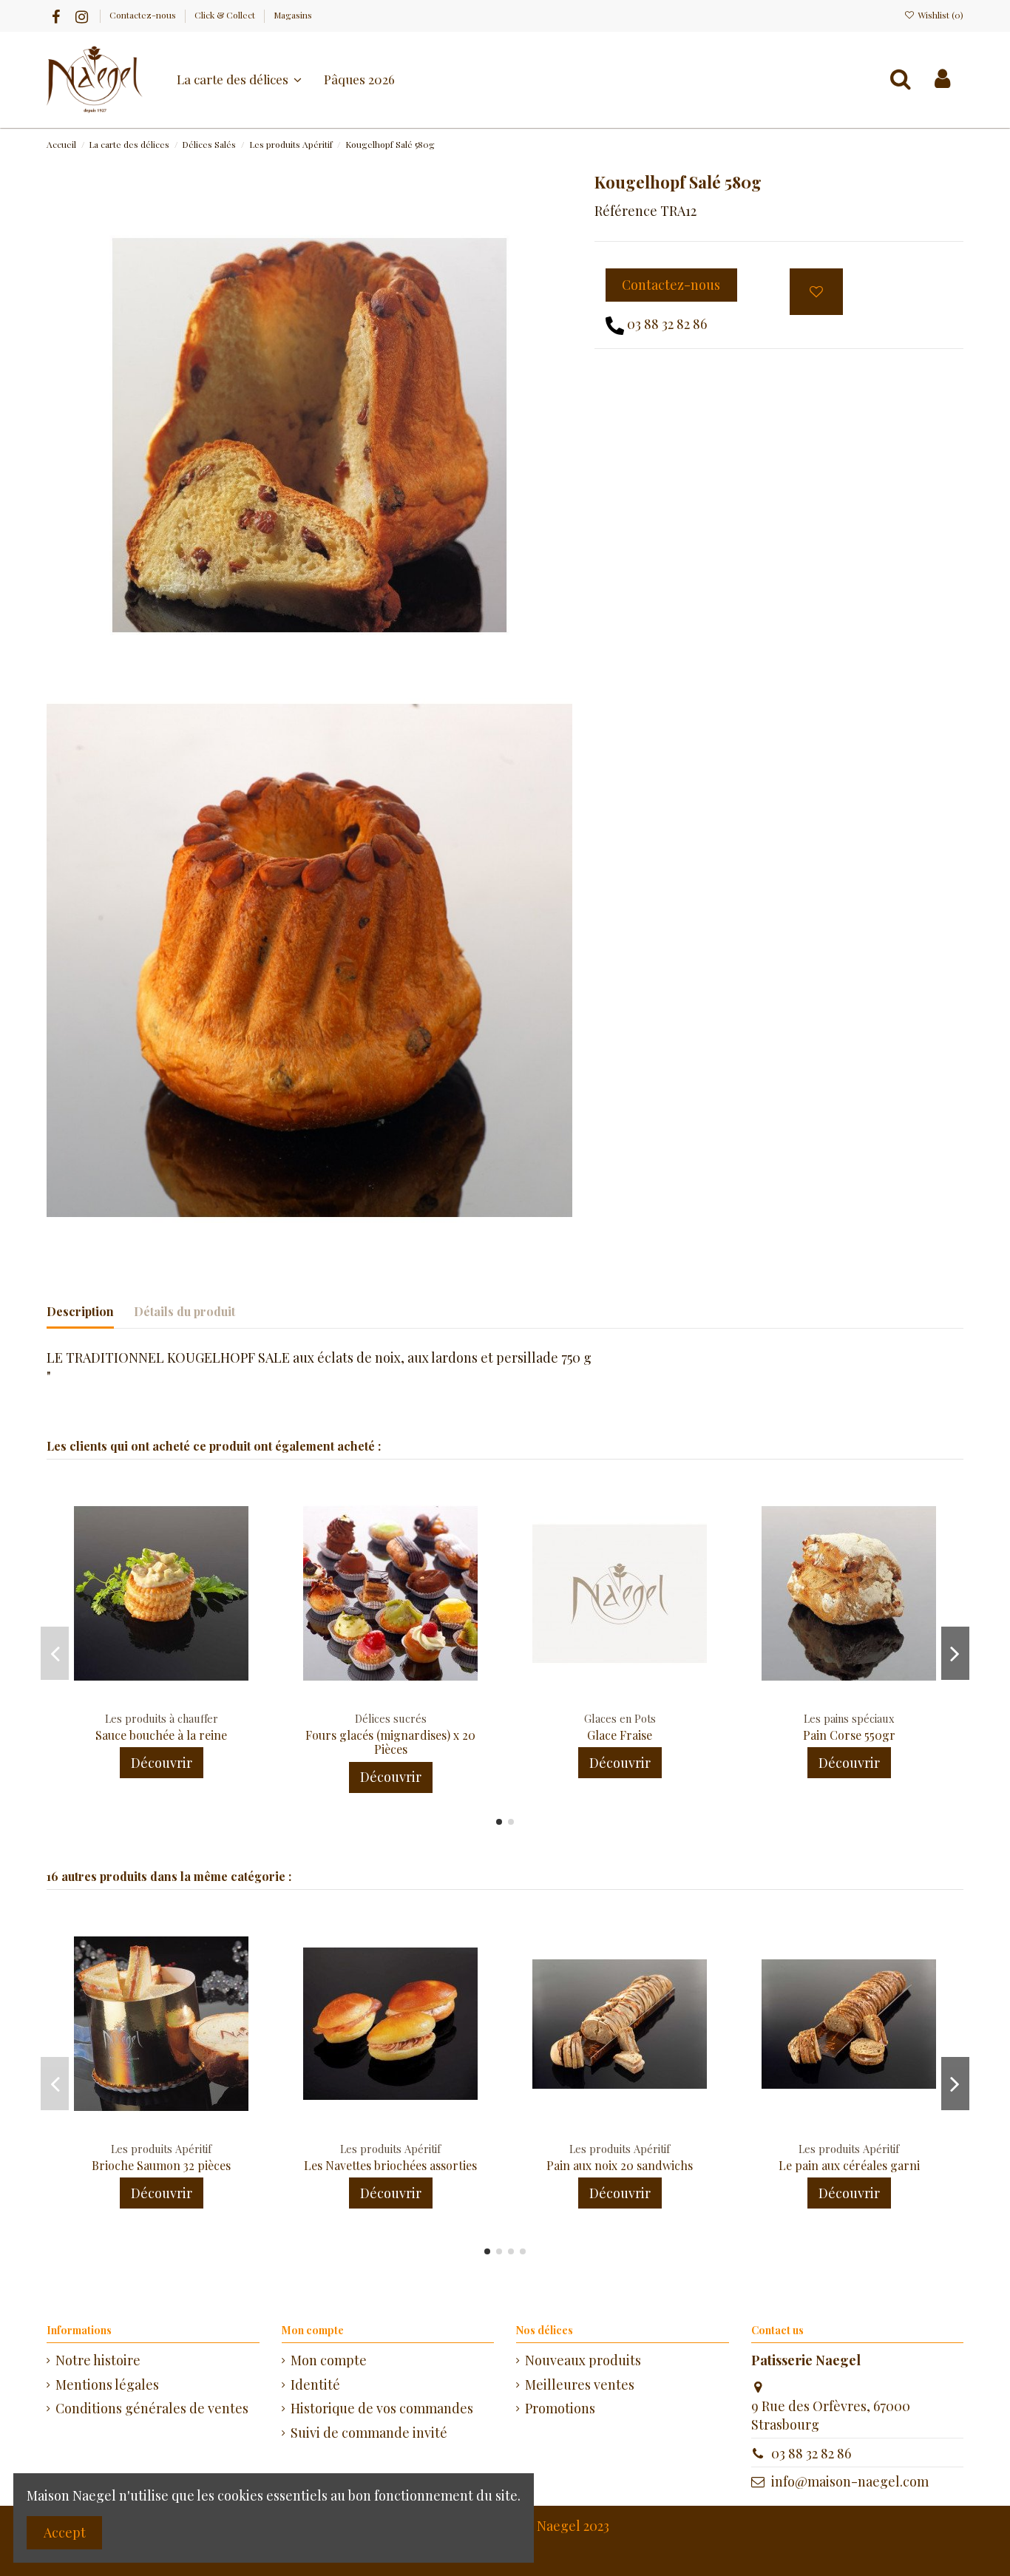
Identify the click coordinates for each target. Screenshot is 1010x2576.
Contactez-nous (144, 15)
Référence (626, 211)
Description (80, 1311)
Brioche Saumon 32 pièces (161, 2165)
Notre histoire (98, 2360)
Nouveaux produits (583, 2360)
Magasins (293, 15)
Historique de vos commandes (382, 2408)
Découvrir (162, 1763)
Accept (65, 2532)
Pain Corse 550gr (849, 1735)
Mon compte (329, 2360)
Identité (315, 2385)
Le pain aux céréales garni (849, 2165)
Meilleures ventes (580, 2385)
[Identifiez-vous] (942, 79)
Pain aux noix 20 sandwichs (620, 2165)
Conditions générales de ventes (152, 2408)
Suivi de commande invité (369, 2433)
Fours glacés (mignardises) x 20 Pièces (390, 1742)
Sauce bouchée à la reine (161, 1735)
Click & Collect (226, 15)
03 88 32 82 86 (667, 324)
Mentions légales (107, 2385)
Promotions (560, 2408)
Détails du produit (184, 1311)
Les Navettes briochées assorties (390, 2165)
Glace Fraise (620, 1735)
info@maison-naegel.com (850, 2481)
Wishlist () (939, 15)
